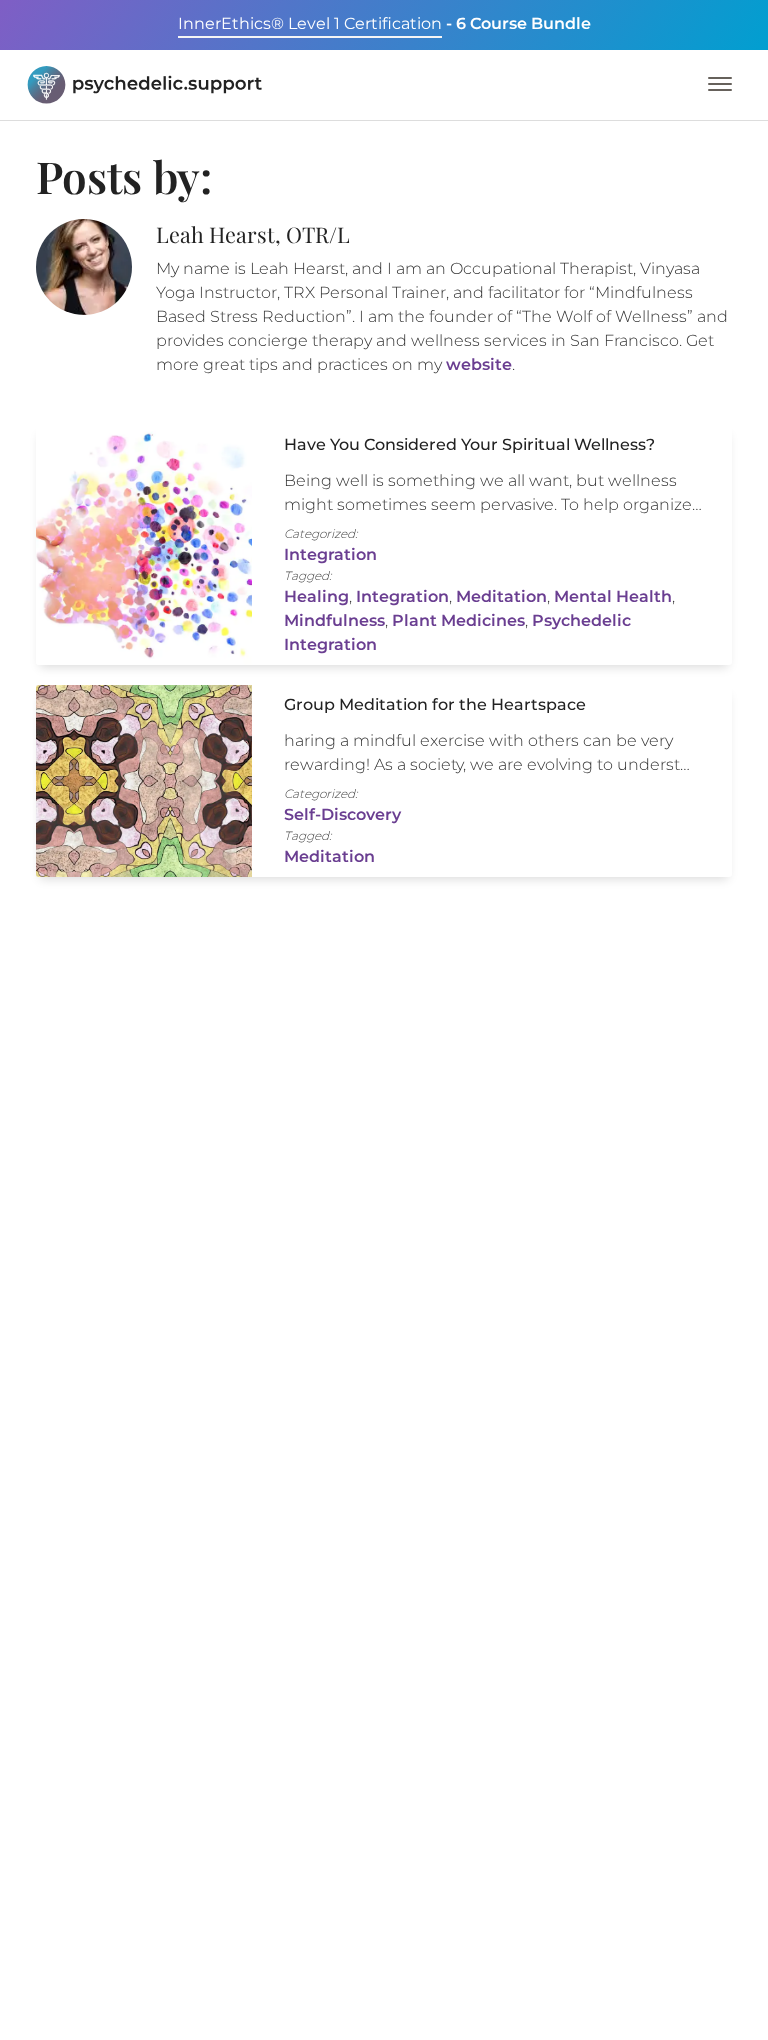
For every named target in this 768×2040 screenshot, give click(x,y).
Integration (330, 554)
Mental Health (613, 596)
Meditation (501, 596)
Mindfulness (334, 620)
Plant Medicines (458, 620)
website (479, 364)
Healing (316, 596)
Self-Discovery (342, 814)
